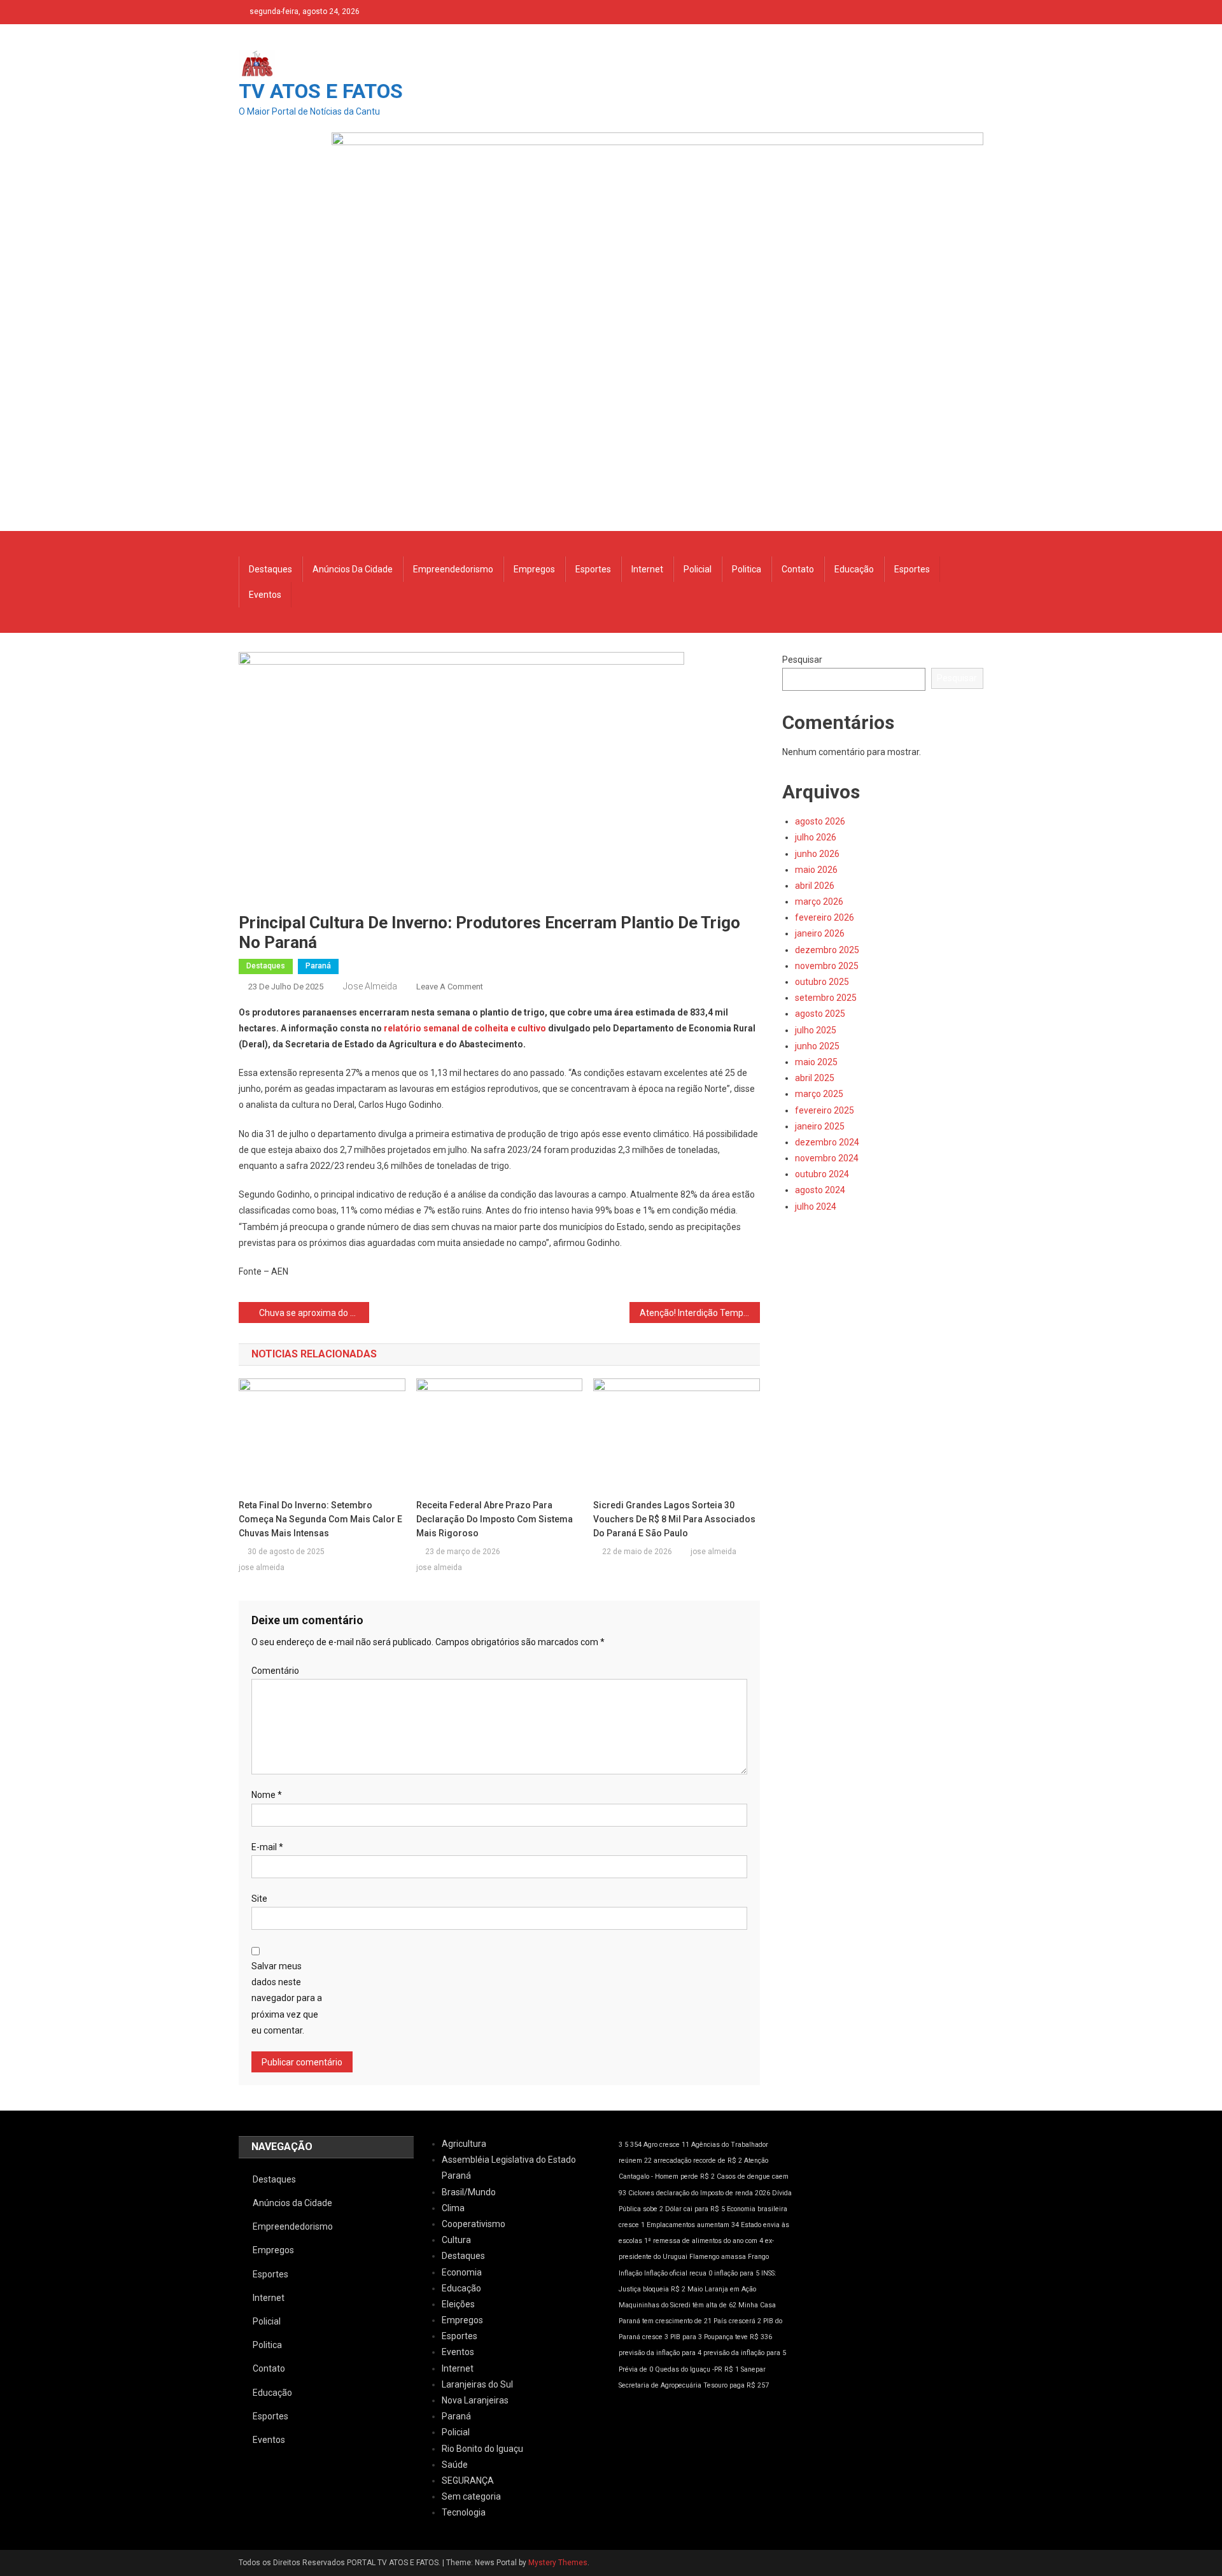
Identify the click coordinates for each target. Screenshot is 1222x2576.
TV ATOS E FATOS (321, 91)
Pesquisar (802, 660)
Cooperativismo (474, 2224)
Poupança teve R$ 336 (738, 2337)
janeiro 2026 (820, 933)
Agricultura (464, 2144)
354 (636, 2145)
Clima (453, 2208)
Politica (747, 569)
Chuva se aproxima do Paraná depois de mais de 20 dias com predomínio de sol (314, 1313)
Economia (462, 2272)
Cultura (456, 2240)
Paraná (318, 966)
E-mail (267, 1847)
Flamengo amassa (718, 2257)
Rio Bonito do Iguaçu (482, 2449)
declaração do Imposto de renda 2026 (713, 2193)
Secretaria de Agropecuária (660, 2385)
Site (259, 1899)
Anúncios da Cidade (353, 569)
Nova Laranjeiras (475, 2400)
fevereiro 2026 (825, 917)
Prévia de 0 (636, 2369)
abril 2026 (815, 886)
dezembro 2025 (827, 950)
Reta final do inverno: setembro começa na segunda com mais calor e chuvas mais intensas (320, 1519)
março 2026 (819, 902)
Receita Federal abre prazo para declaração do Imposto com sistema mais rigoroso (495, 1519)
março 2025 (819, 1094)
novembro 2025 (827, 966)
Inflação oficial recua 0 (678, 2273)
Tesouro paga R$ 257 (736, 2385)
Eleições (458, 2304)
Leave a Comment (450, 987)
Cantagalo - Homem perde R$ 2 (667, 2176)
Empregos (534, 569)
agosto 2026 (820, 821)
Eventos (265, 595)
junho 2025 (817, 1046)
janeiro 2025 (820, 1126)
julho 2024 (816, 1207)
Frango (758, 2257)
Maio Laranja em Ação (722, 2289)
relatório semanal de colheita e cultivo (465, 1028)
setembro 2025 (826, 998)
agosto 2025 (820, 1014)
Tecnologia (464, 2512)
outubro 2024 (822, 1174)
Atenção (756, 2161)
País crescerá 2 (737, 2321)
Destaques (270, 569)
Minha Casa (757, 2305)
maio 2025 (816, 1062)
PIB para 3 (686, 2337)
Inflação (630, 2273)
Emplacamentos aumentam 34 (693, 2225)
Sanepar (753, 2369)
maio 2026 (816, 870)
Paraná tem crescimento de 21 (665, 2321)
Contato (798, 569)
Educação (854, 569)
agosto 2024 (820, 1190)
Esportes (593, 569)
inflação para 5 (737, 2273)
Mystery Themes (558, 2563)
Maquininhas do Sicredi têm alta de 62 (678, 2305)
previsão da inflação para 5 (745, 2353)
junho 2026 (817, 854)
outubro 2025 (822, 982)
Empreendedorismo (453, 569)
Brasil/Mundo (469, 2192)
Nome (267, 1795)
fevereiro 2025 (825, 1110)
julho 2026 (816, 837)
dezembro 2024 (827, 1142)
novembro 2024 (827, 1158)
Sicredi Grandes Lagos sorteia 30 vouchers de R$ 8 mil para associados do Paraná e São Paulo (674, 1519)
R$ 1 (732, 2369)
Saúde (455, 2465)
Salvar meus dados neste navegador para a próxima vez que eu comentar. (287, 1998)
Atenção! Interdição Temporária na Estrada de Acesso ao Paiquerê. (700, 1313)
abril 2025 (815, 1078)
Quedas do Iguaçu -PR (689, 2369)
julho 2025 (816, 1030)
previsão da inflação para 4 (660, 2353)
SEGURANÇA (468, 2480)
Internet (647, 569)
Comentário (275, 1671)
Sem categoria (471, 2496)
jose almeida (370, 986)
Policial (698, 569)
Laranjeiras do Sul (477, 2384)
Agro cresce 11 (666, 2145)
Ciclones (641, 2193)
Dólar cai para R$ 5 (695, 2209)
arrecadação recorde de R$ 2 (698, 2161)
